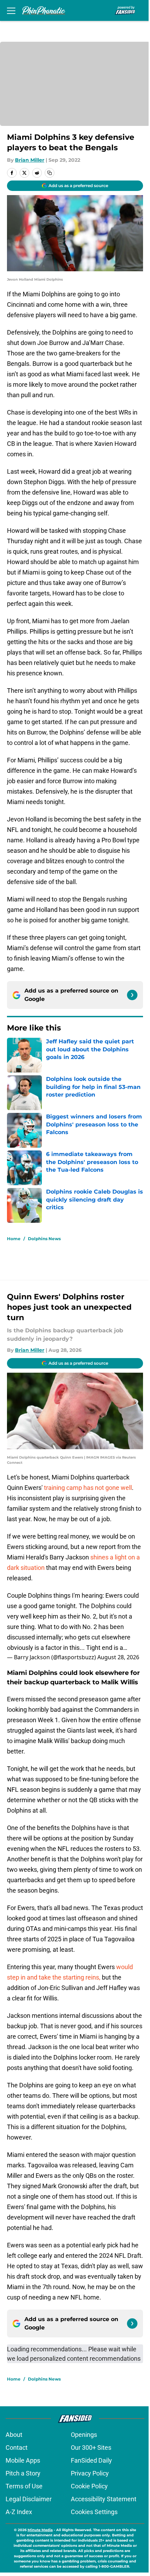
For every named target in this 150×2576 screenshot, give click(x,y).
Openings (84, 2435)
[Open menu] (11, 10)
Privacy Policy (90, 2473)
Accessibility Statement (104, 2499)
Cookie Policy (89, 2486)
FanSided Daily (91, 2460)
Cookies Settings (94, 2512)
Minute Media (40, 2530)
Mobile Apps (23, 2460)
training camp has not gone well (88, 1488)
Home (14, 1239)
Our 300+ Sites (91, 2447)
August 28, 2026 (118, 1657)
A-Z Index (19, 2512)
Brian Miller (30, 160)
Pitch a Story (23, 2473)
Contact (17, 2447)
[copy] (50, 173)
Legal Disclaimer (29, 2499)
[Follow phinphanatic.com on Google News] (132, 995)
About (14, 2435)
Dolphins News (44, 1239)
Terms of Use (24, 2486)
